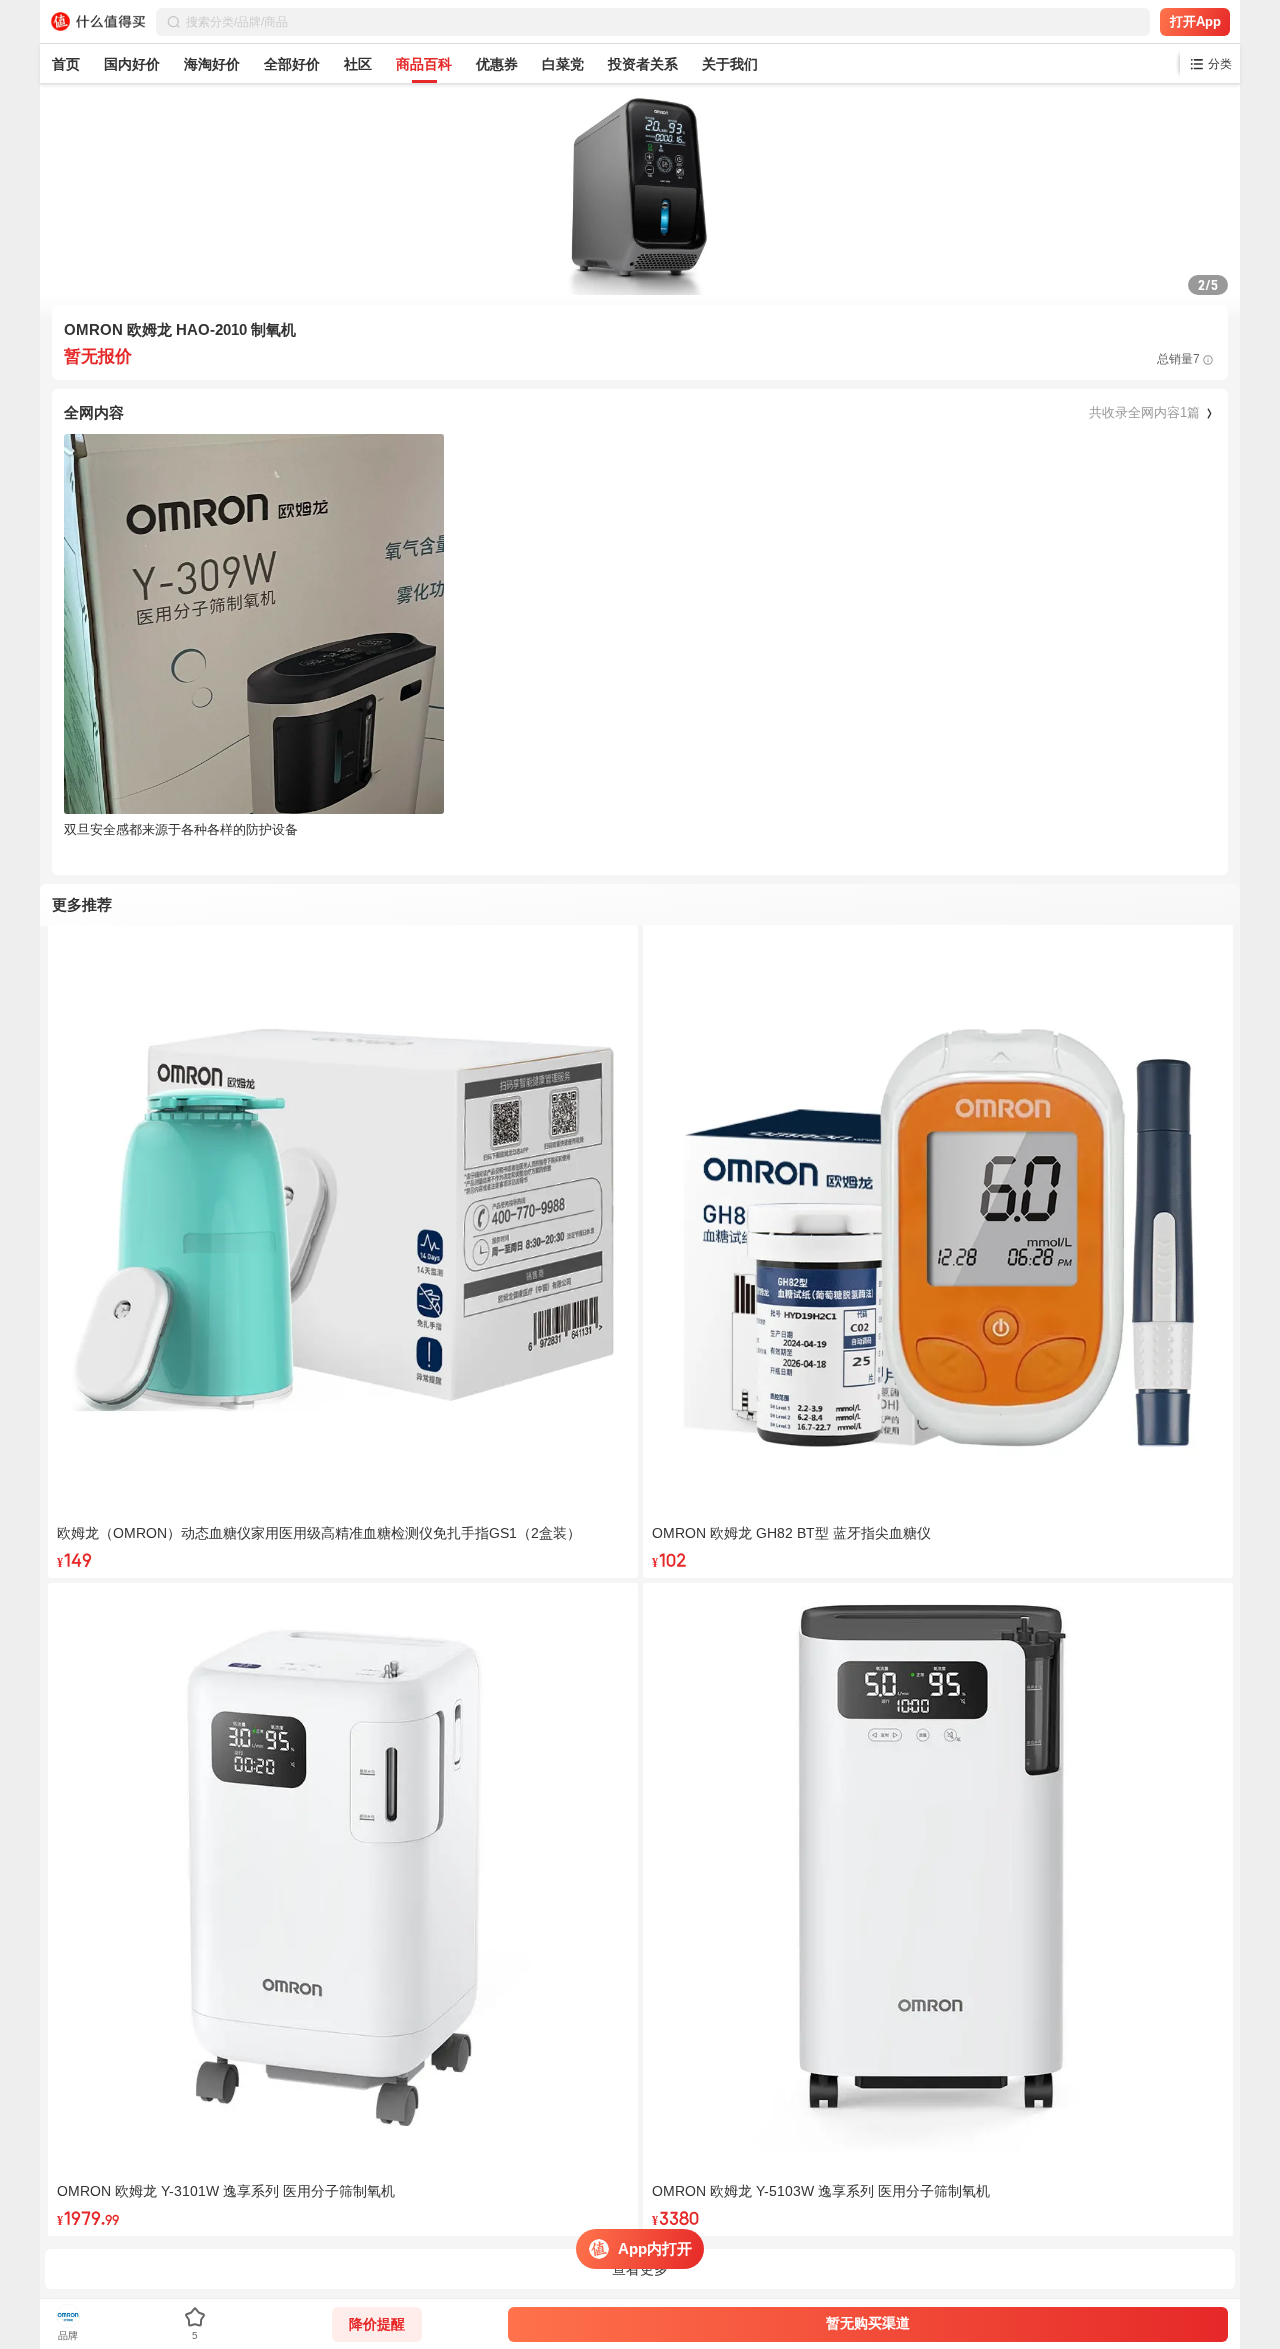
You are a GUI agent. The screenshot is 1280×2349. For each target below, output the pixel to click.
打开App (1195, 21)
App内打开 (655, 2248)
